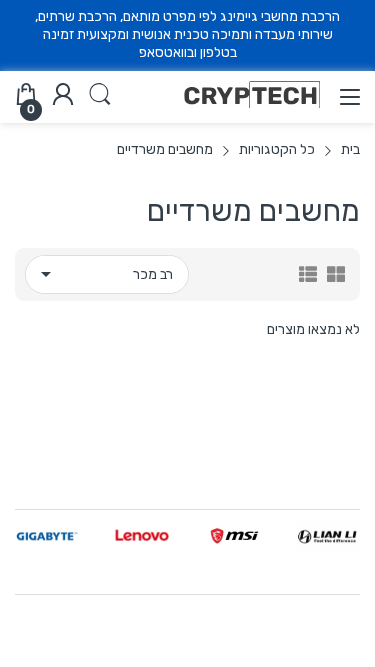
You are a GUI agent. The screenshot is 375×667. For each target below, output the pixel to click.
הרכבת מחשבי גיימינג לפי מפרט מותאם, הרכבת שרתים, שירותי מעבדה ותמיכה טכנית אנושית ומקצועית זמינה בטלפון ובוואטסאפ (187, 34)
